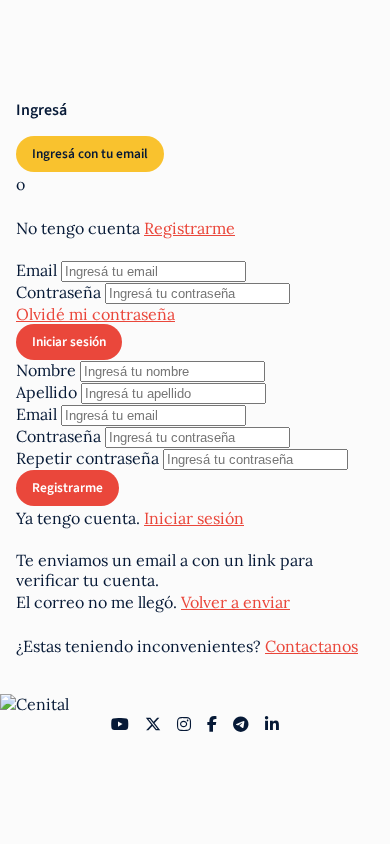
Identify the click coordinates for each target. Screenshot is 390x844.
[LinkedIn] (272, 724)
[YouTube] (120, 724)
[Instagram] (184, 724)
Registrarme (189, 228)
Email (36, 270)
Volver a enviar (235, 602)
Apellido (46, 392)
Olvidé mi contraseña (95, 314)
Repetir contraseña (87, 458)
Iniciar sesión (194, 518)
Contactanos (311, 646)
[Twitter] (153, 724)
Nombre (46, 370)
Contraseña (58, 292)
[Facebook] (212, 724)
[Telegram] (241, 724)
